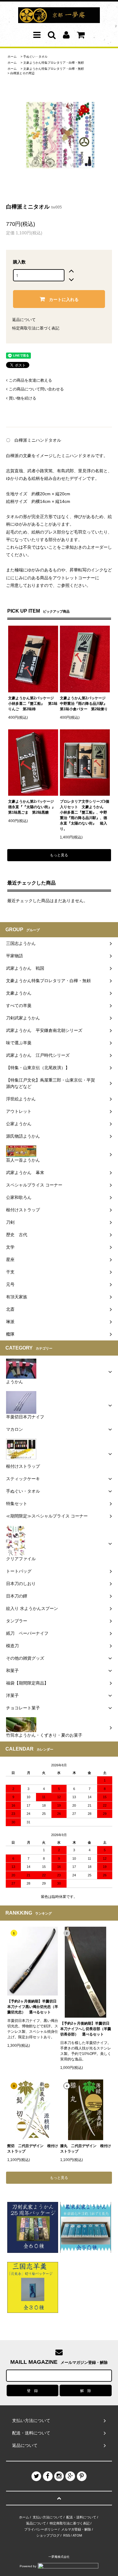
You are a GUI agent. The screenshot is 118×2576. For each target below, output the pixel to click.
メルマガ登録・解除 (76, 2529)
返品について (24, 320)
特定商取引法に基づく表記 (36, 328)
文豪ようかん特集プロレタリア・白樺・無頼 (54, 63)
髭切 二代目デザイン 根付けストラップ (33, 2149)
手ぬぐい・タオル (35, 57)
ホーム (12, 57)
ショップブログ (48, 2535)
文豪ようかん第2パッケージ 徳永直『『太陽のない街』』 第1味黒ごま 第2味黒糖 (33, 807)
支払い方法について (48, 2517)
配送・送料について (81, 2517)
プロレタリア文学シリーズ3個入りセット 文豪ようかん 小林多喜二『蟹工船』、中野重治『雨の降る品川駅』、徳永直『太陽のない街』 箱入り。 (85, 815)
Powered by (28, 2566)
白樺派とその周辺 (22, 73)
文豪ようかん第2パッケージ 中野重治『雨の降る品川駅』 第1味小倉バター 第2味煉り (85, 704)
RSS (67, 2535)
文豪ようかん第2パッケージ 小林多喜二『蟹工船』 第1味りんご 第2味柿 (33, 704)
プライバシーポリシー (41, 2529)
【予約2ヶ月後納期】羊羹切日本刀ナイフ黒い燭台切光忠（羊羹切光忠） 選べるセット (33, 2007)
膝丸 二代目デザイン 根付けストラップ (86, 2149)
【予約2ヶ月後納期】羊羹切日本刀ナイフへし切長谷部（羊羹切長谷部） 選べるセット (86, 2029)
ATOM (77, 2535)
